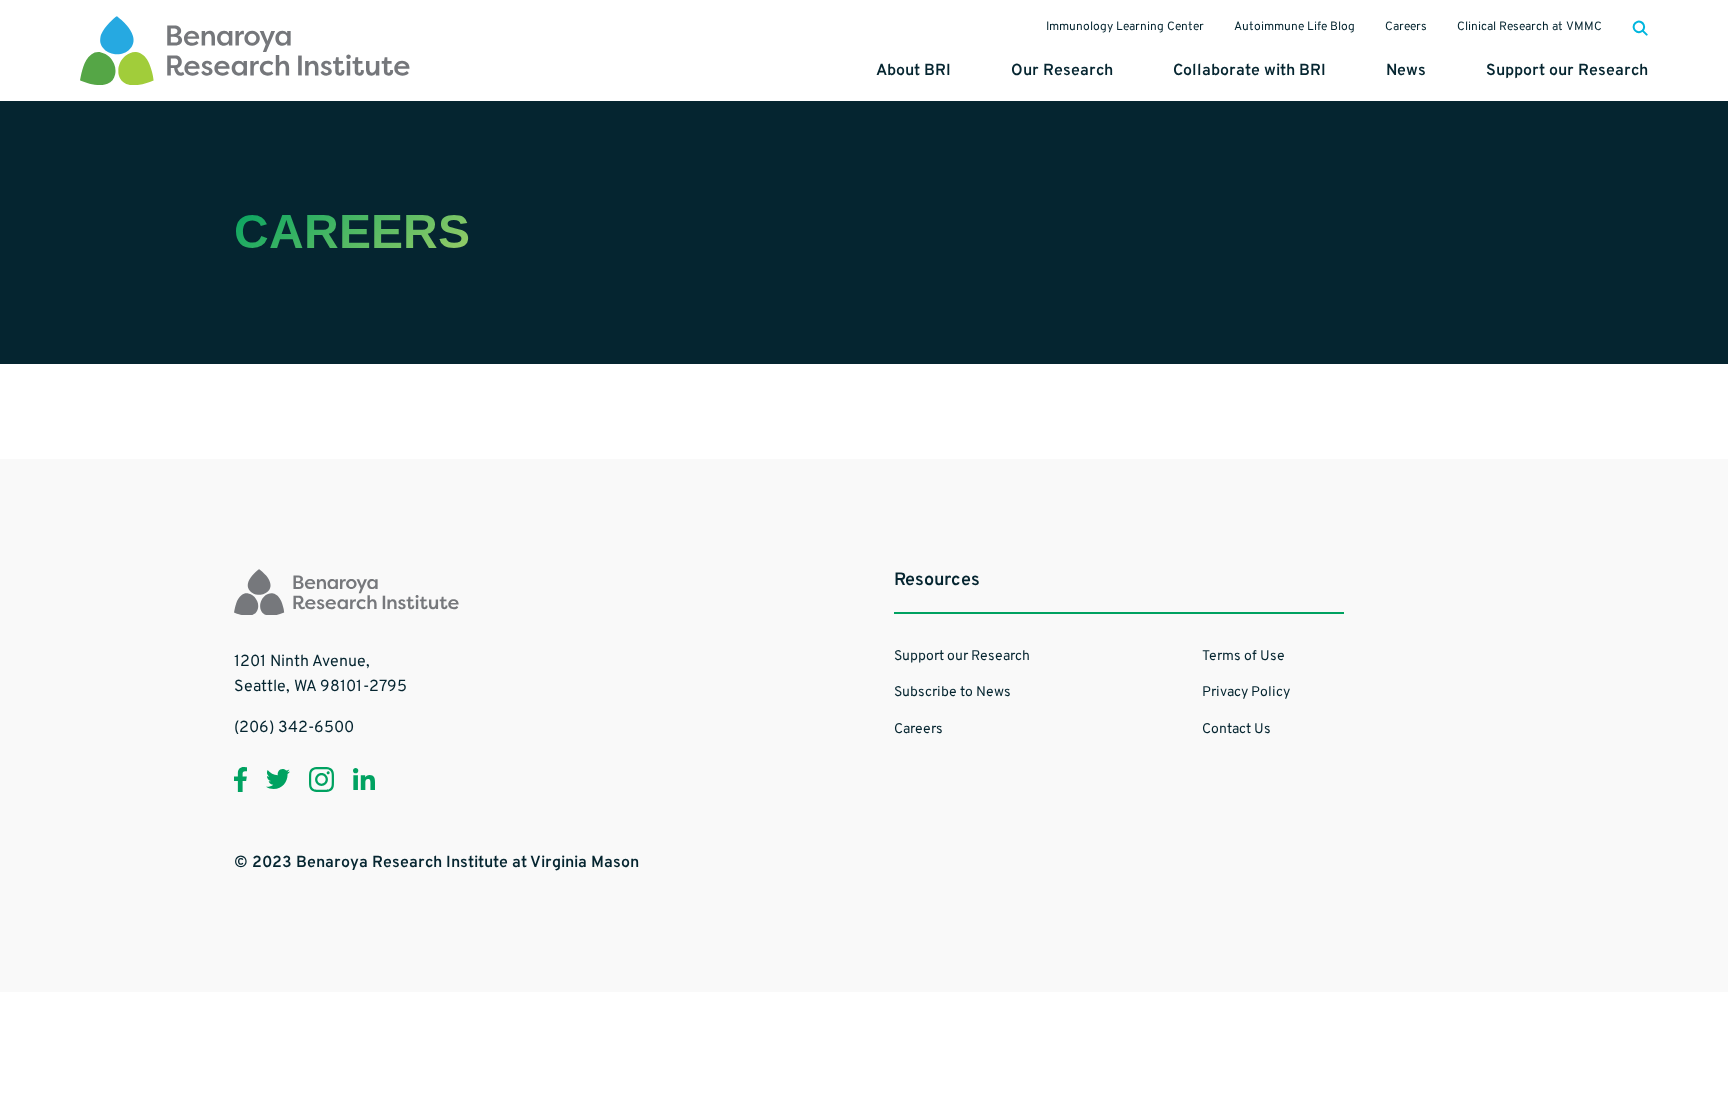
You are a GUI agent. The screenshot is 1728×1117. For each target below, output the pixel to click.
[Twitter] (278, 779)
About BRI (913, 71)
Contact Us (1236, 729)
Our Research (1062, 71)
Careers (1406, 27)
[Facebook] (240, 779)
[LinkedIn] (364, 779)
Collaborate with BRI (1249, 71)
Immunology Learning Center (1125, 27)
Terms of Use (1243, 656)
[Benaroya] (245, 50)
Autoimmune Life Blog (1294, 27)
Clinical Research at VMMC (1529, 27)
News (1406, 71)
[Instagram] (321, 779)
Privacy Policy (1246, 692)
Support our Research (1567, 71)
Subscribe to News (952, 692)
